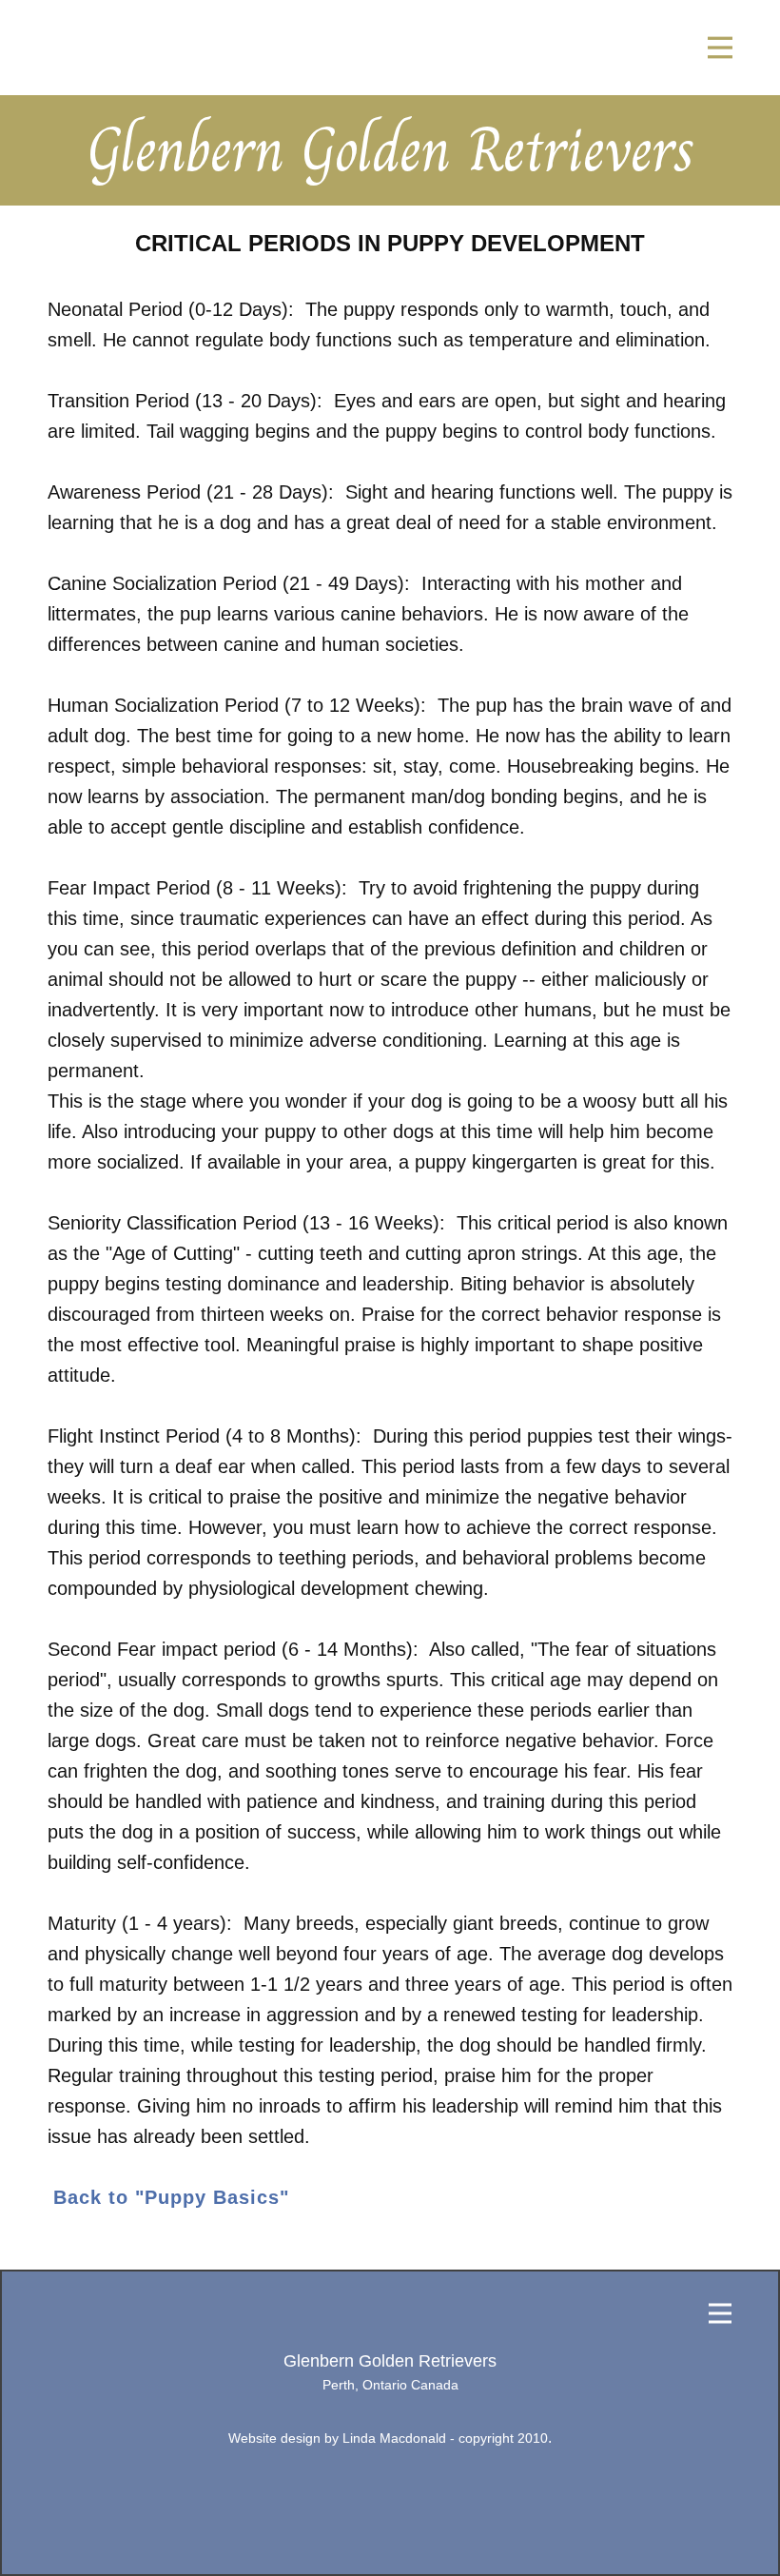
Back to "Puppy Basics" (171, 2197)
